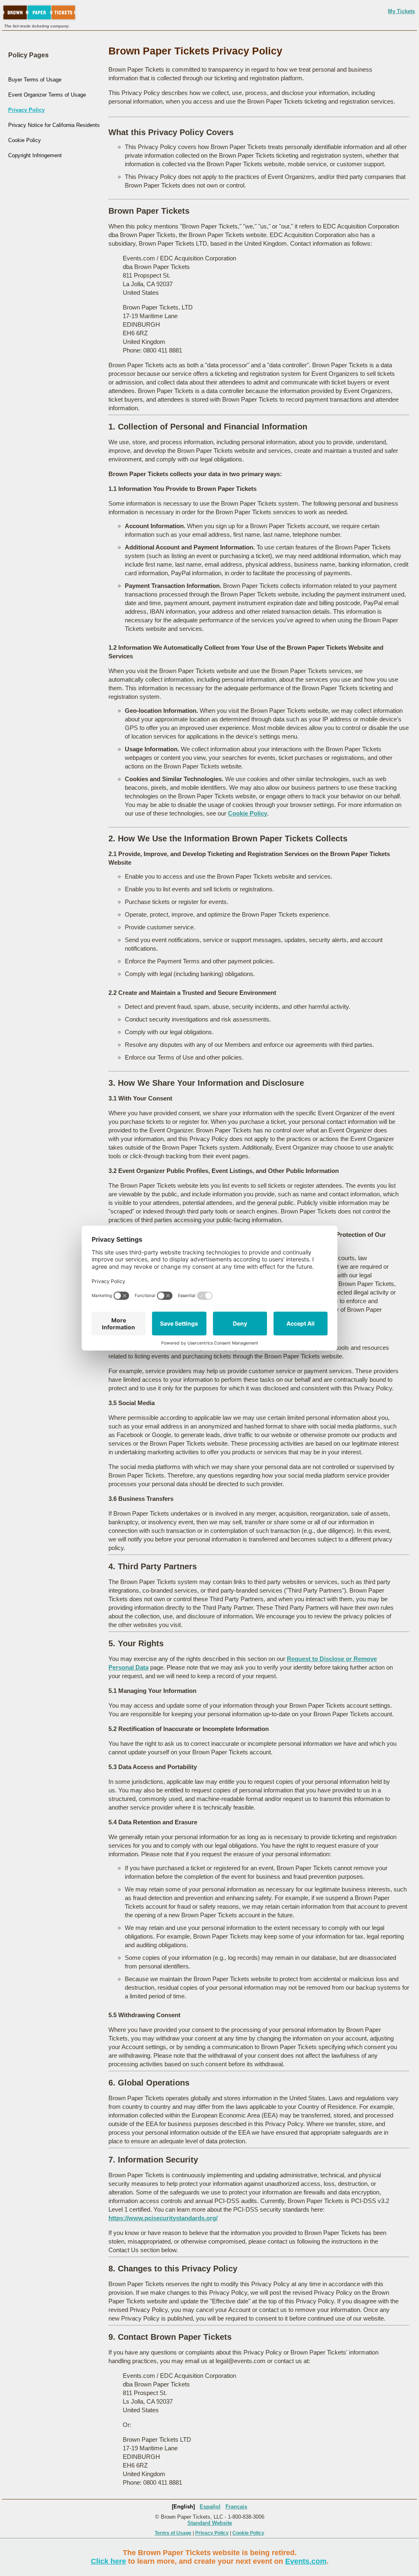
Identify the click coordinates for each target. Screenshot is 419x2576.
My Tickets (401, 11)
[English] (183, 2507)
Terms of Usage (173, 2533)
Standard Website (210, 2523)
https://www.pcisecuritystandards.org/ (163, 2218)
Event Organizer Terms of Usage (47, 95)
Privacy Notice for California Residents (54, 125)
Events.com (306, 2561)
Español (210, 2507)
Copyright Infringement (35, 155)
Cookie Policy (25, 140)
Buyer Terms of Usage (35, 80)
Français (236, 2507)
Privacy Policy (26, 110)
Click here (108, 2561)
